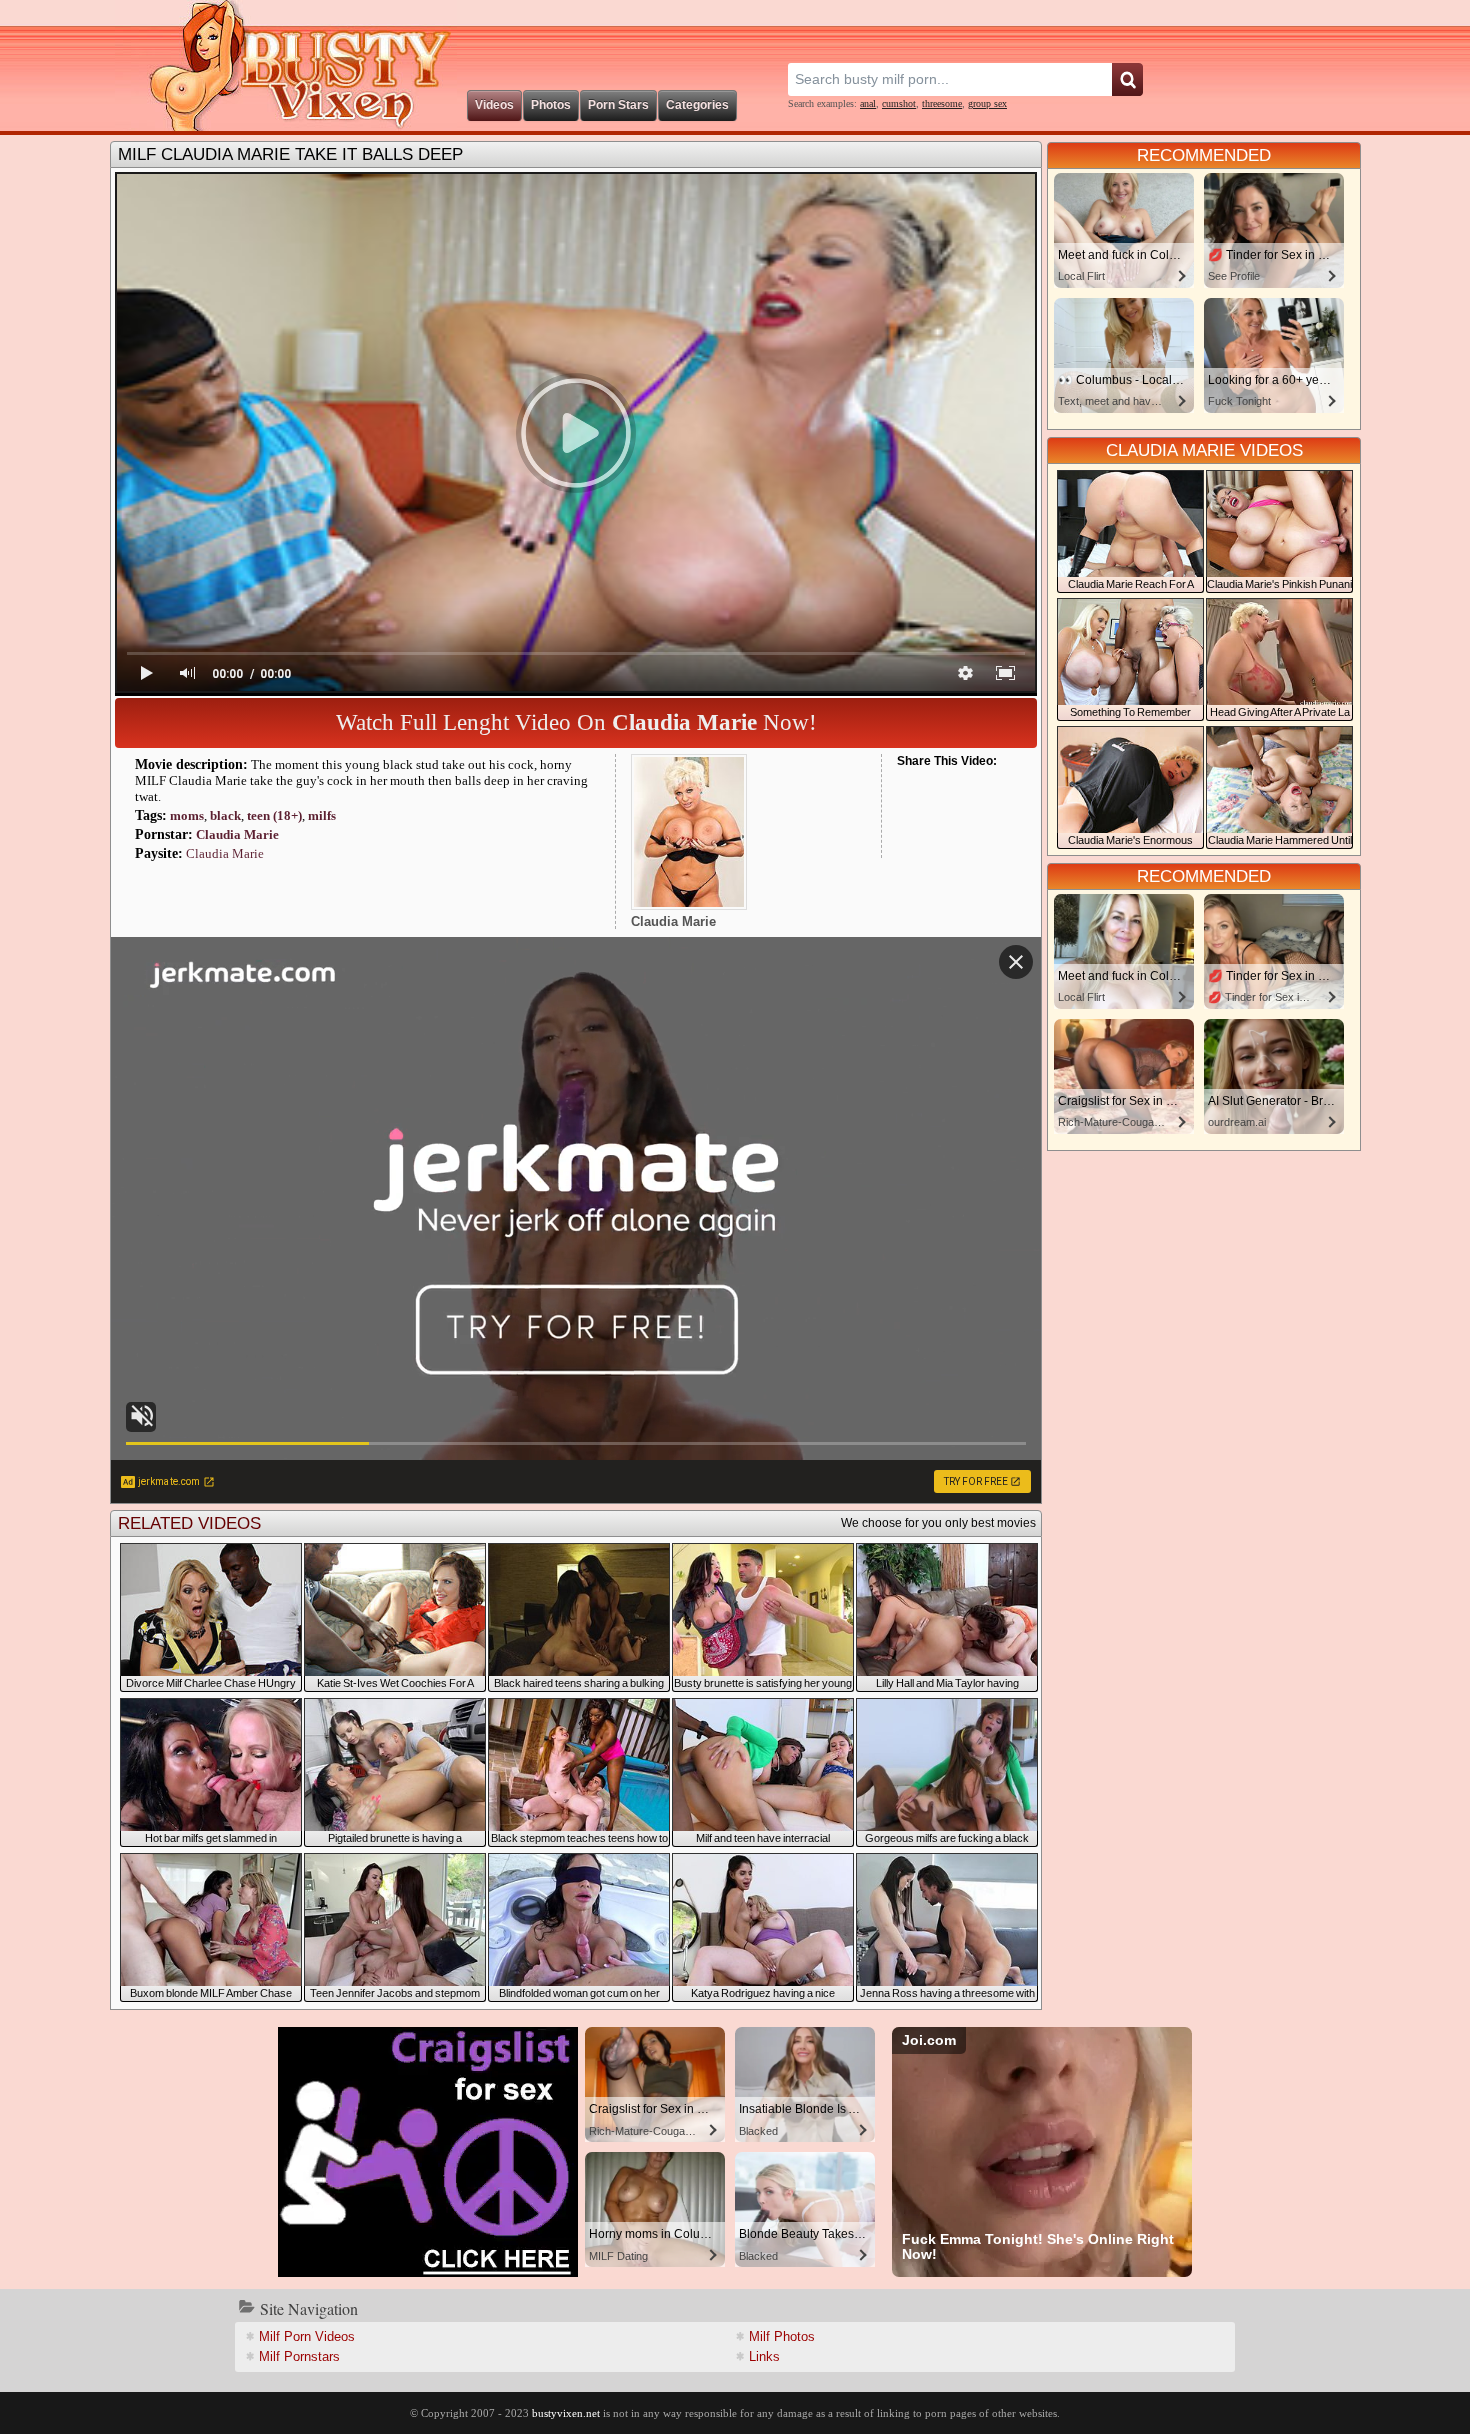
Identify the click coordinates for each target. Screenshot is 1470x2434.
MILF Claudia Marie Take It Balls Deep (290, 154)
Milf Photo (782, 2336)
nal (868, 103)
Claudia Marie (237, 834)
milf (322, 815)
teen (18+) (274, 815)
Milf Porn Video (307, 2336)
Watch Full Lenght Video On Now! (576, 722)
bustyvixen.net (566, 2413)
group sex (987, 103)
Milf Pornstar (299, 2356)
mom (187, 815)
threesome (942, 103)
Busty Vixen (286, 65)
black (225, 815)
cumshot (899, 103)
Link (764, 2356)
